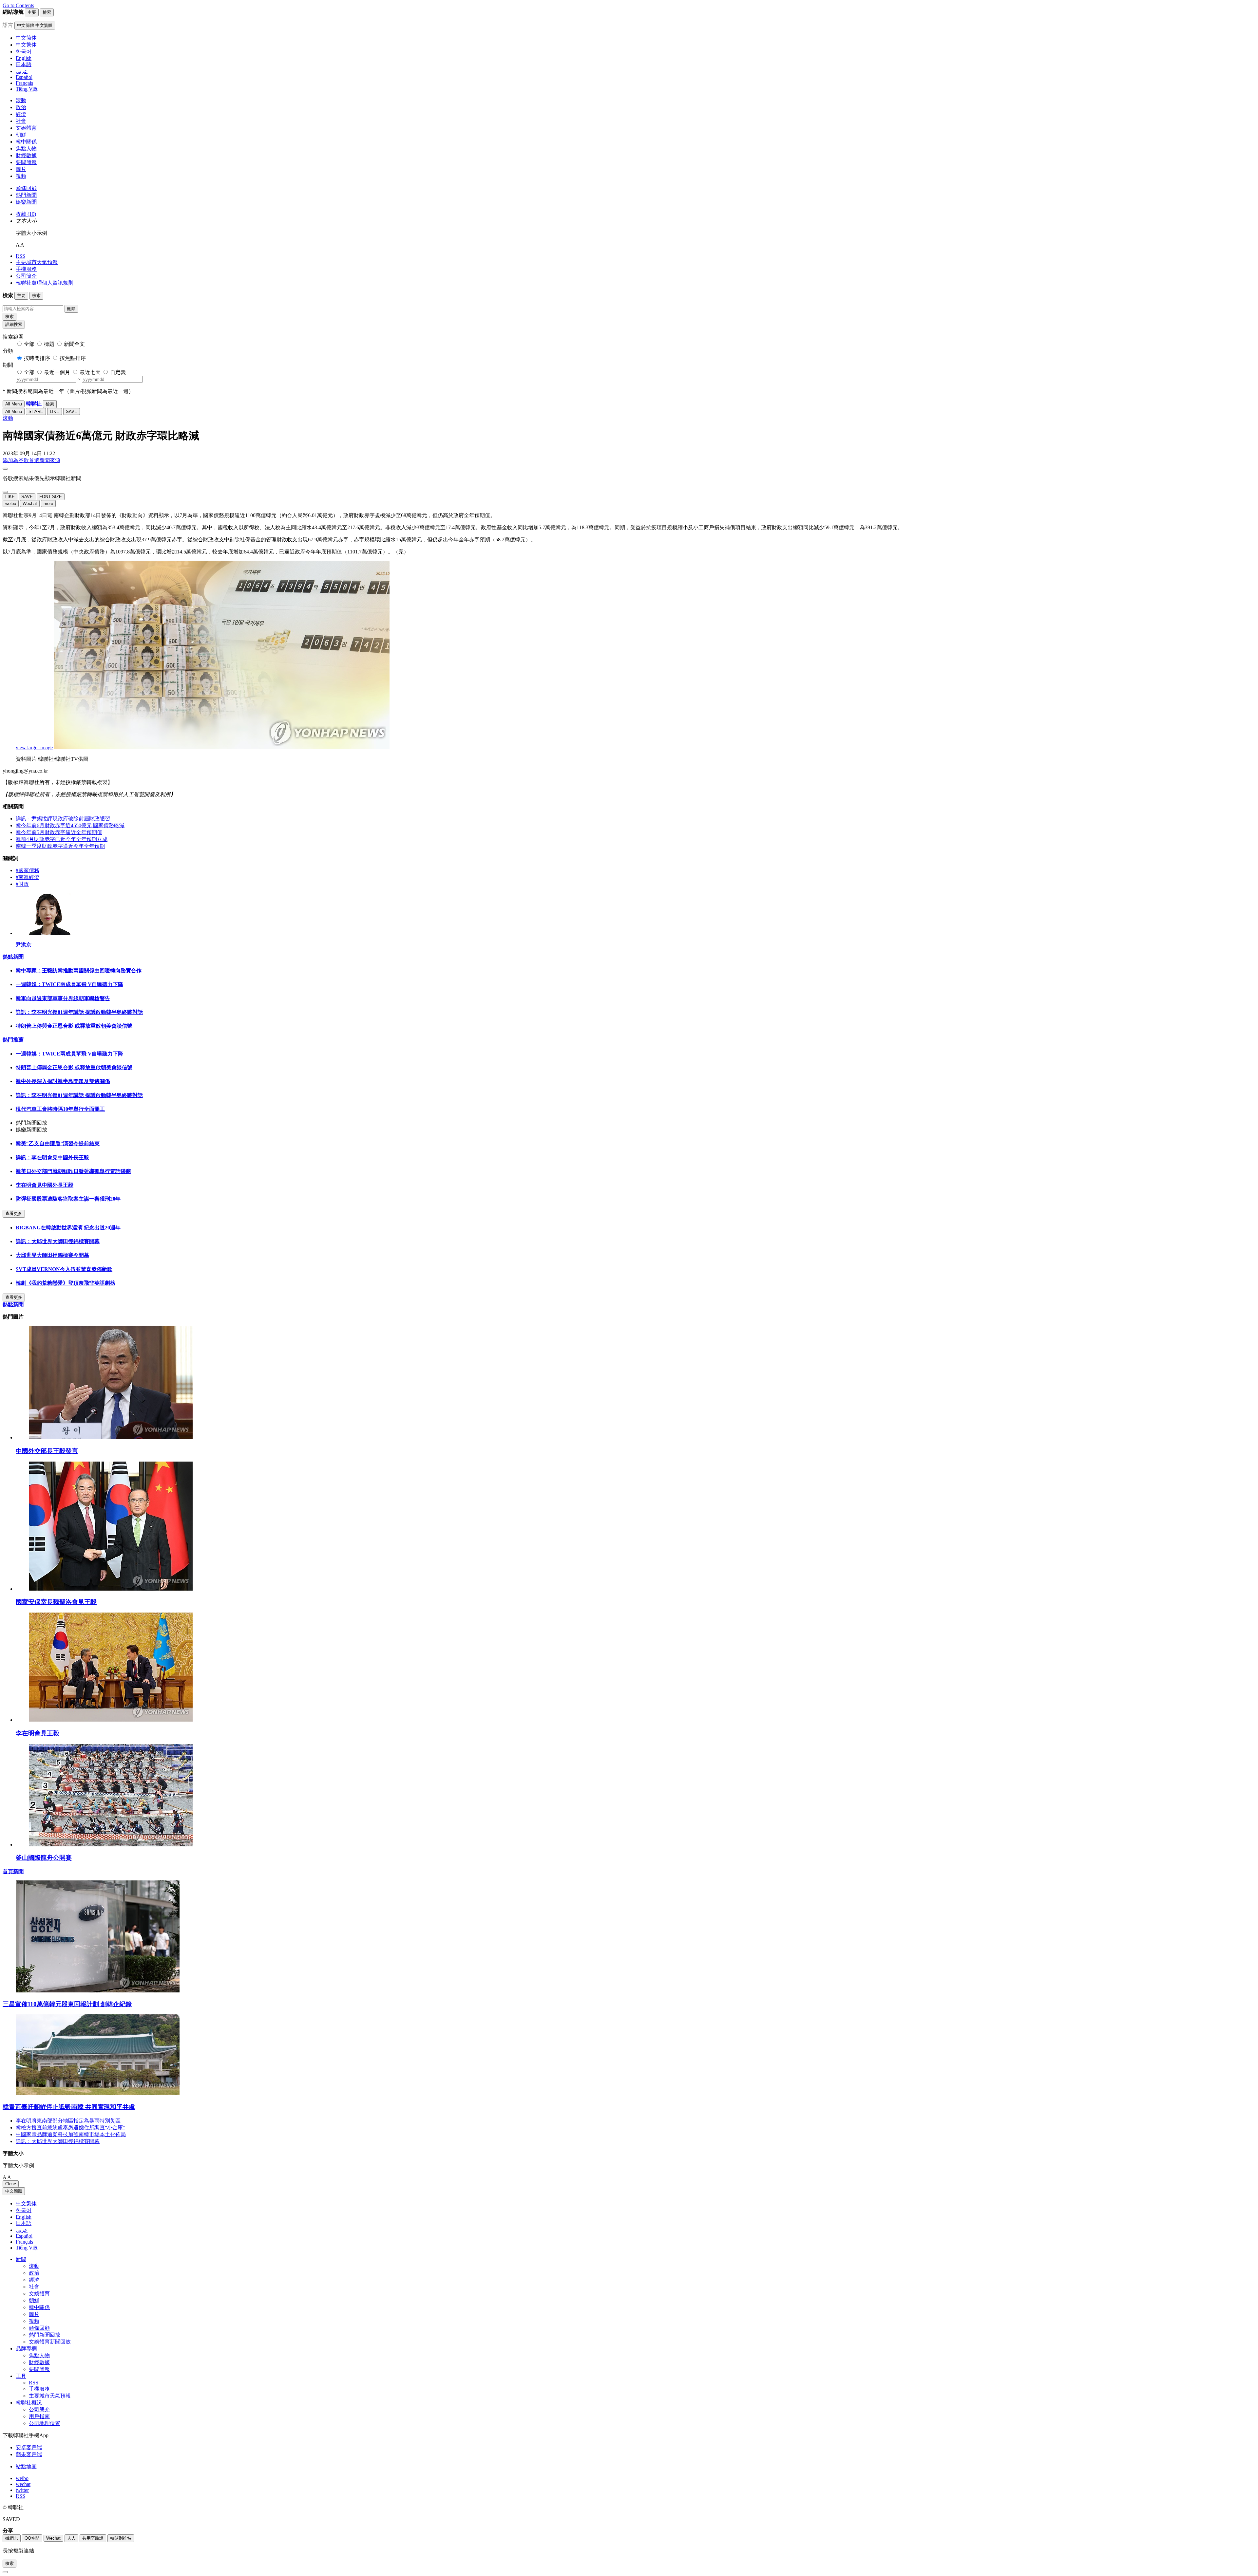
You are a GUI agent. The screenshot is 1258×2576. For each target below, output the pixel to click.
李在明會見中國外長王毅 (45, 1185)
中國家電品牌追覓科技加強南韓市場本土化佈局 (71, 2134)
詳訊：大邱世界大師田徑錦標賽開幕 (58, 1241)
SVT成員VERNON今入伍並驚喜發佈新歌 (64, 1269)
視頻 (21, 176)
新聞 (21, 2259)
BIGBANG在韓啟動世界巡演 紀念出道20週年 (68, 1228)
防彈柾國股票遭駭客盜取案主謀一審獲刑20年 (68, 1199)
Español (24, 2236)
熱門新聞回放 (45, 2335)
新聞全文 (74, 344)
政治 (21, 107)
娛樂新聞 (26, 202)
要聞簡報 (26, 162)
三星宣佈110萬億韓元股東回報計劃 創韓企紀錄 (67, 2004)
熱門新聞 (26, 195)
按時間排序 (37, 358)
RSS (20, 256)
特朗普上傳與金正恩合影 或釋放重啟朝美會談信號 (74, 1026)
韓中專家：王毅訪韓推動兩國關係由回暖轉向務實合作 (79, 971)
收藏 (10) (26, 214)
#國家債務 (28, 870)
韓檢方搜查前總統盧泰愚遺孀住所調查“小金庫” (70, 2128)
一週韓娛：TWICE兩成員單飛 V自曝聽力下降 (69, 984)
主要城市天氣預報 (37, 262)
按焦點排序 (73, 358)
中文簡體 (14, 2191)
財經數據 (26, 155)
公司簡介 (26, 276)
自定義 (118, 372)
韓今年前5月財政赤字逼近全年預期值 (59, 832)
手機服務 (26, 269)
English (24, 2217)
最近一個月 (57, 372)
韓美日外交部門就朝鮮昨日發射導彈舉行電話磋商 (73, 1171)
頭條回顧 (26, 188)
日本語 (24, 2223)
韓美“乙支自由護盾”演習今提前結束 (58, 1143)
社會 (21, 121)
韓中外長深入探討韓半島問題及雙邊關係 (63, 1081)
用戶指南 (39, 2416)
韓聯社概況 (29, 2403)
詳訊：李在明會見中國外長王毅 (52, 1157)
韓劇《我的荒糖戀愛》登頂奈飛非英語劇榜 (66, 1283)
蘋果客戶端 (29, 2454)
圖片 (21, 169)
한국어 (24, 2210)
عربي (22, 2230)
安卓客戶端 (29, 2447)
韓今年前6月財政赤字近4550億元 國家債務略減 (70, 825)
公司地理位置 (45, 2423)
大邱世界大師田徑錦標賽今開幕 (52, 1255)
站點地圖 (26, 2466)
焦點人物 (26, 149)
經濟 (21, 114)
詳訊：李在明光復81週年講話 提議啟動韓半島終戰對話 (79, 1012)
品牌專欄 (26, 2349)
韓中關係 (26, 142)
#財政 (22, 884)
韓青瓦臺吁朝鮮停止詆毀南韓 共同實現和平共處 (69, 2107)
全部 (29, 344)
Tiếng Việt (27, 2248)
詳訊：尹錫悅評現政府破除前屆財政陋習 (63, 819)
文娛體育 (26, 128)
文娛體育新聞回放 (50, 2342)
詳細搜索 (14, 324)
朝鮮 (21, 135)
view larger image (34, 747)
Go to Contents (18, 5)
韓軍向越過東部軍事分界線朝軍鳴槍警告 (63, 998)
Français (24, 2242)
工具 (21, 2376)
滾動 (21, 100)
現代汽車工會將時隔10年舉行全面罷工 (60, 1109)
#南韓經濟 (28, 877)
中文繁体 (26, 2203)
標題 (49, 344)
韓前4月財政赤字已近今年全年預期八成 (62, 839)
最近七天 (90, 372)
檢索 (10, 317)
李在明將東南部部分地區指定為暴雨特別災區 (68, 2121)
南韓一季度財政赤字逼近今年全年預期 (60, 846)
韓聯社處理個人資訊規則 (45, 283)
